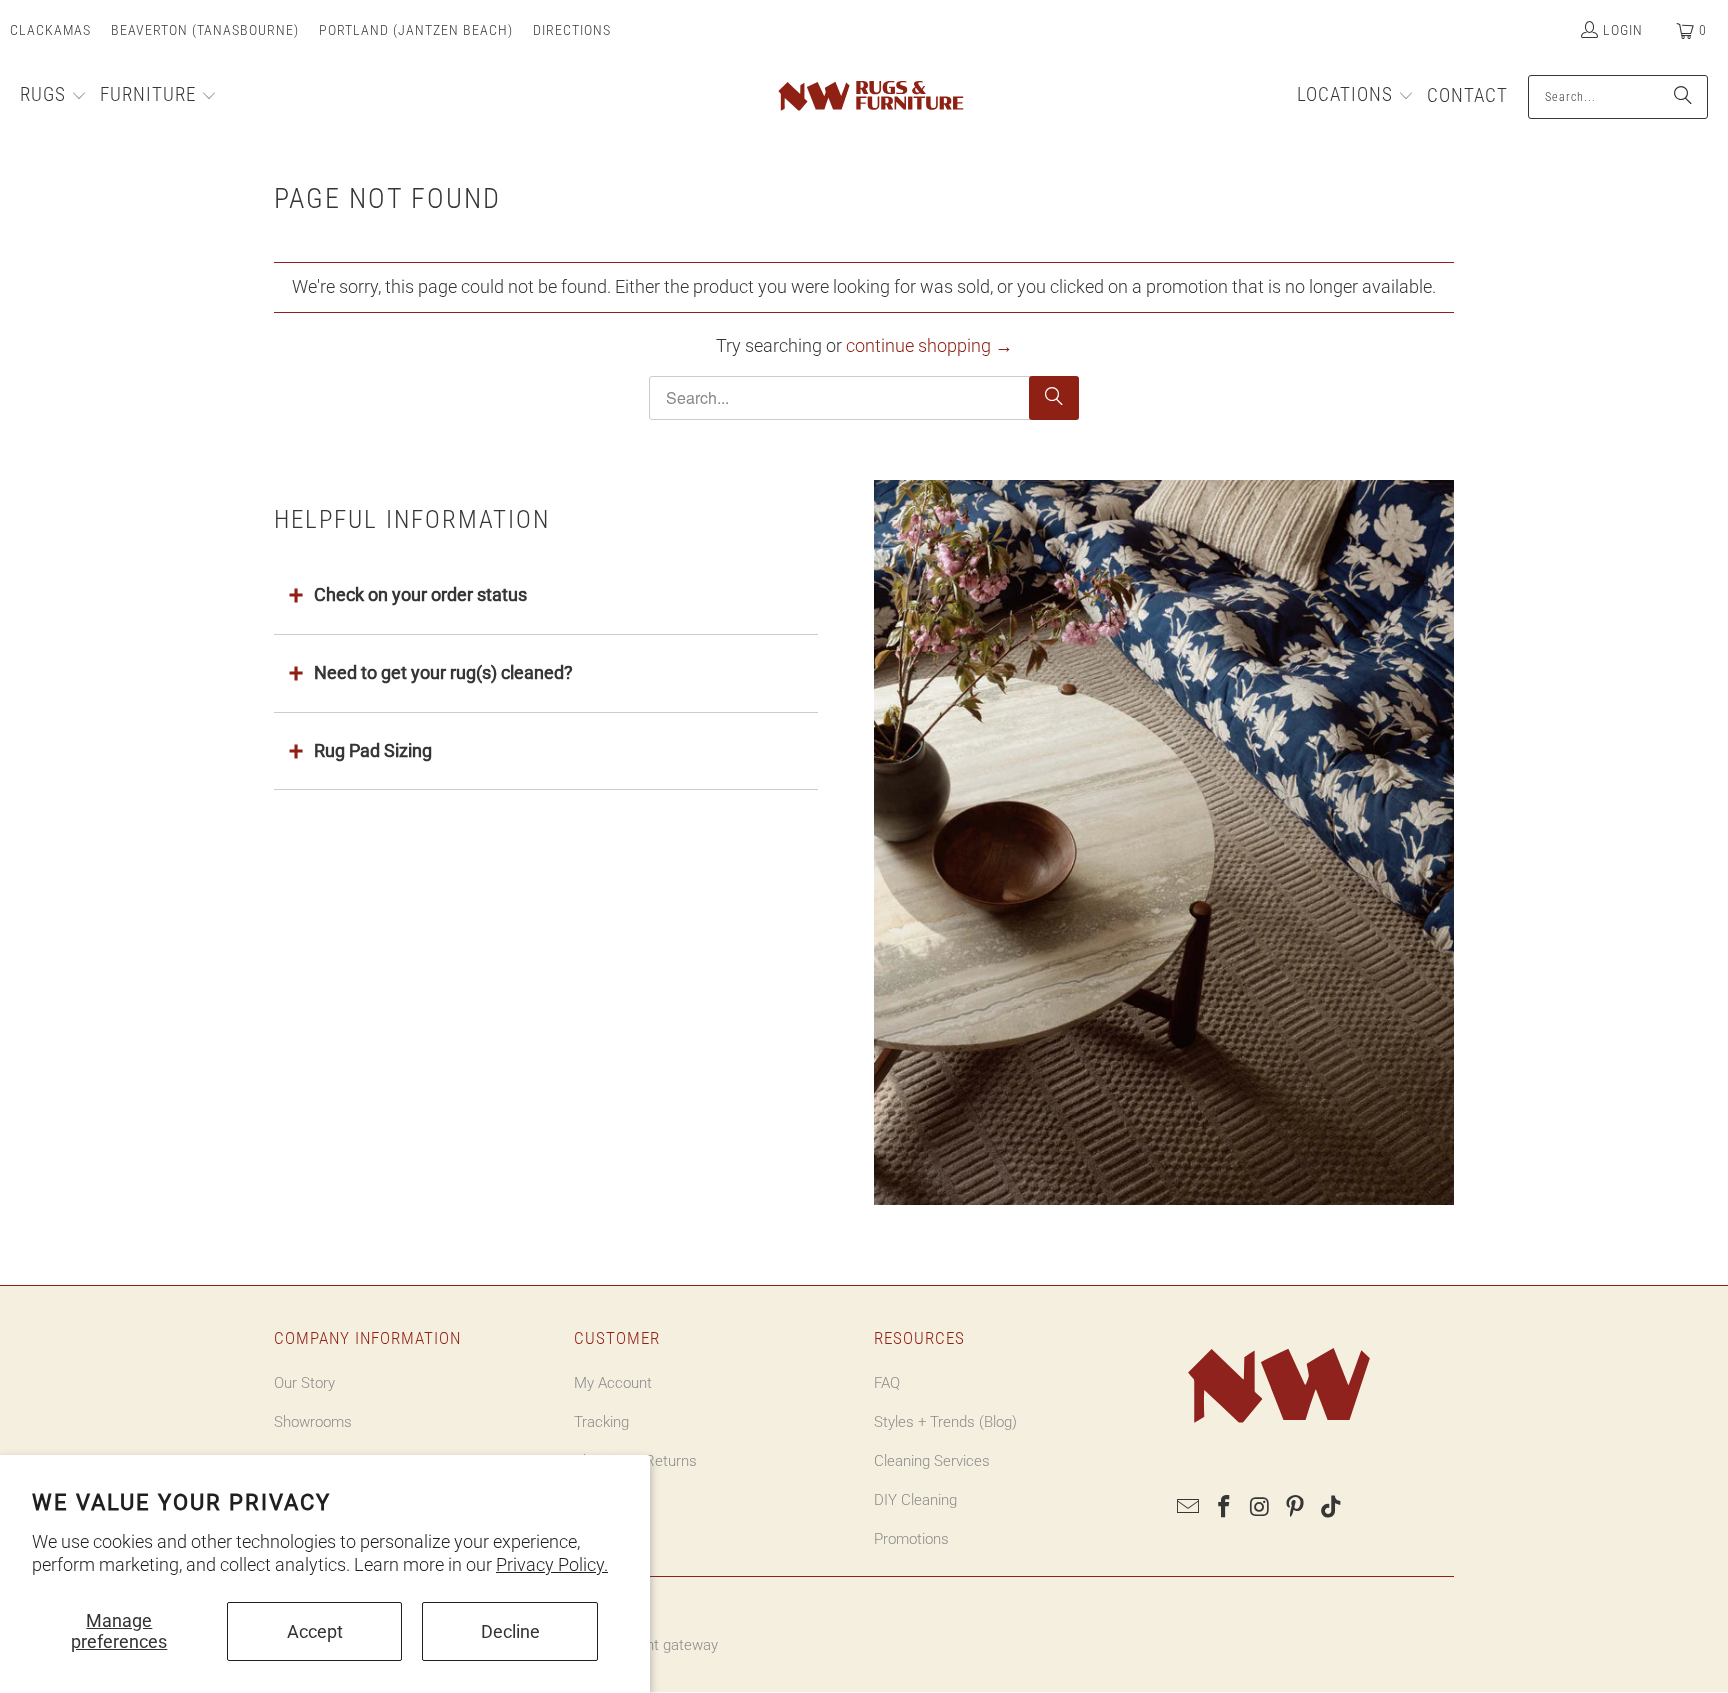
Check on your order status (420, 594)
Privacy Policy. (552, 1564)
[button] (53, 97)
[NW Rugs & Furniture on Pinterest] (1296, 1508)
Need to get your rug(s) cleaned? (443, 672)
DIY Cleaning (915, 1500)
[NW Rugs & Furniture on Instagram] (1260, 1508)
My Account (613, 1383)
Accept (315, 1631)
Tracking (601, 1422)
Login (1623, 30)
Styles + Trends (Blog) (945, 1422)
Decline (510, 1631)
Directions (572, 30)
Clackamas (50, 30)
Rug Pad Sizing (373, 750)
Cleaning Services (932, 1461)
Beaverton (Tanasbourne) (205, 30)
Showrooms (313, 1422)
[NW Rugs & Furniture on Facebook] (1225, 1508)
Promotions (911, 1539)
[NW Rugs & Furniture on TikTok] (1332, 1508)
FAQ (887, 1383)
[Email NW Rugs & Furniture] (1189, 1508)
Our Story (304, 1383)
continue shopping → (929, 345)
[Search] (1683, 97)
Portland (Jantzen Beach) (416, 30)
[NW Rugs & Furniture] (869, 97)
